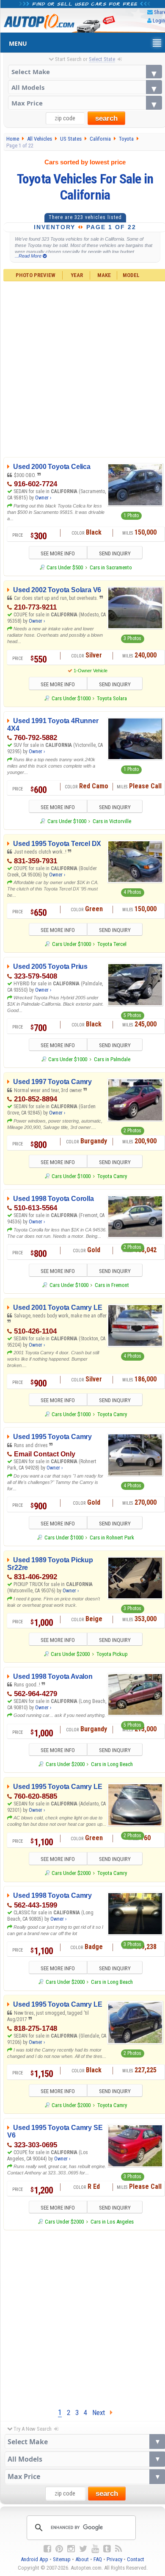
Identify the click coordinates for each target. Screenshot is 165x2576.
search (106, 118)
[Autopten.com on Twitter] (83, 2549)
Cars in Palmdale (112, 1059)
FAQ (98, 2559)
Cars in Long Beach (112, 1764)
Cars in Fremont (112, 1285)
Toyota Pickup (112, 1654)
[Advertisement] (82, 2317)
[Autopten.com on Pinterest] (59, 2549)
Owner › (43, 498)
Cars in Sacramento (111, 567)
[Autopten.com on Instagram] (71, 2549)
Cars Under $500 (65, 567)
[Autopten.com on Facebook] (47, 2549)
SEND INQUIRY (115, 553)
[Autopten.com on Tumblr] (107, 2549)
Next (101, 2412)
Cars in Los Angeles (112, 2222)
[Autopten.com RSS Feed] (118, 2549)
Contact (136, 2559)
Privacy (114, 2559)
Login (159, 21)
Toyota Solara (112, 698)
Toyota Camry (112, 1176)
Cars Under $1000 (71, 698)
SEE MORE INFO (58, 553)
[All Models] (85, 87)
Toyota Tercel (112, 944)
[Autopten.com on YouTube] (95, 2549)
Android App (34, 2559)
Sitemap (62, 2559)
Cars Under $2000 (70, 1654)
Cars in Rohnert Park (112, 1538)
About (82, 2559)
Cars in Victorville (112, 821)
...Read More (29, 256)
